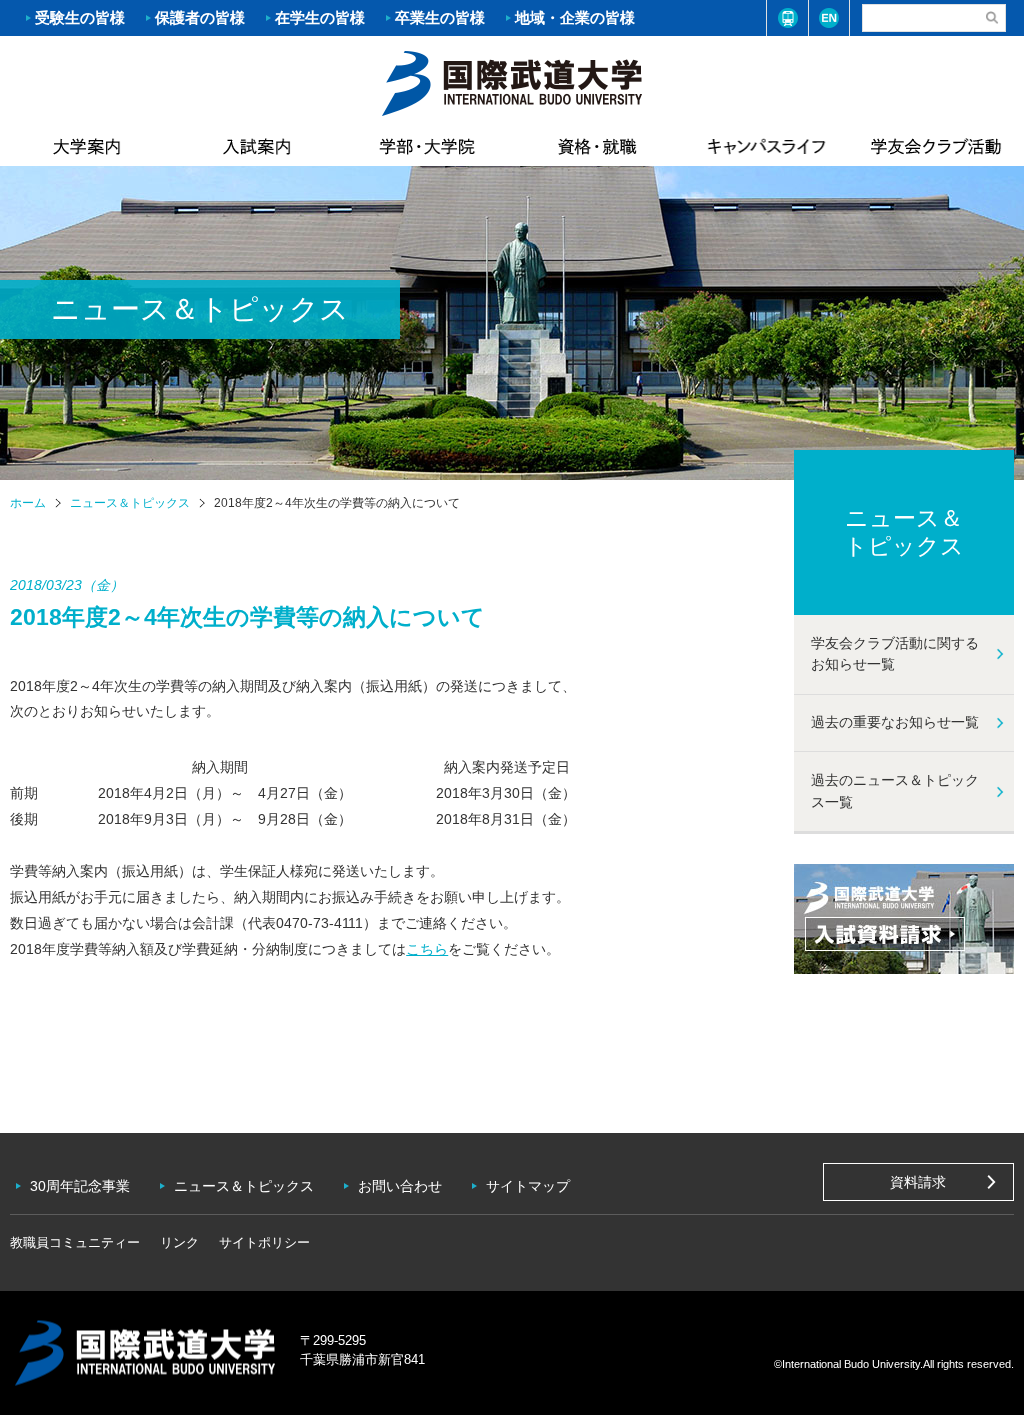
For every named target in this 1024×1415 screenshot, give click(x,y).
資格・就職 (597, 146)
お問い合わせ (400, 1186)
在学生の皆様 (320, 17)
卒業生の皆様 (440, 17)
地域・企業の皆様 (575, 17)
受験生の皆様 (80, 17)
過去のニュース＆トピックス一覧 (895, 791)
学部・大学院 (427, 146)
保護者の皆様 (200, 17)
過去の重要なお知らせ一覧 (895, 722)
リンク (179, 1242)
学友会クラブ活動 (936, 146)
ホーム (512, 81)
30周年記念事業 (80, 1186)
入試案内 (257, 146)
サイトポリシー (264, 1242)
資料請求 (918, 1182)
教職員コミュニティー (75, 1242)
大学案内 (87, 146)
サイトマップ (528, 1186)
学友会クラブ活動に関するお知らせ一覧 (895, 654)
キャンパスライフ (767, 146)
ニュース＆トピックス (130, 503)
